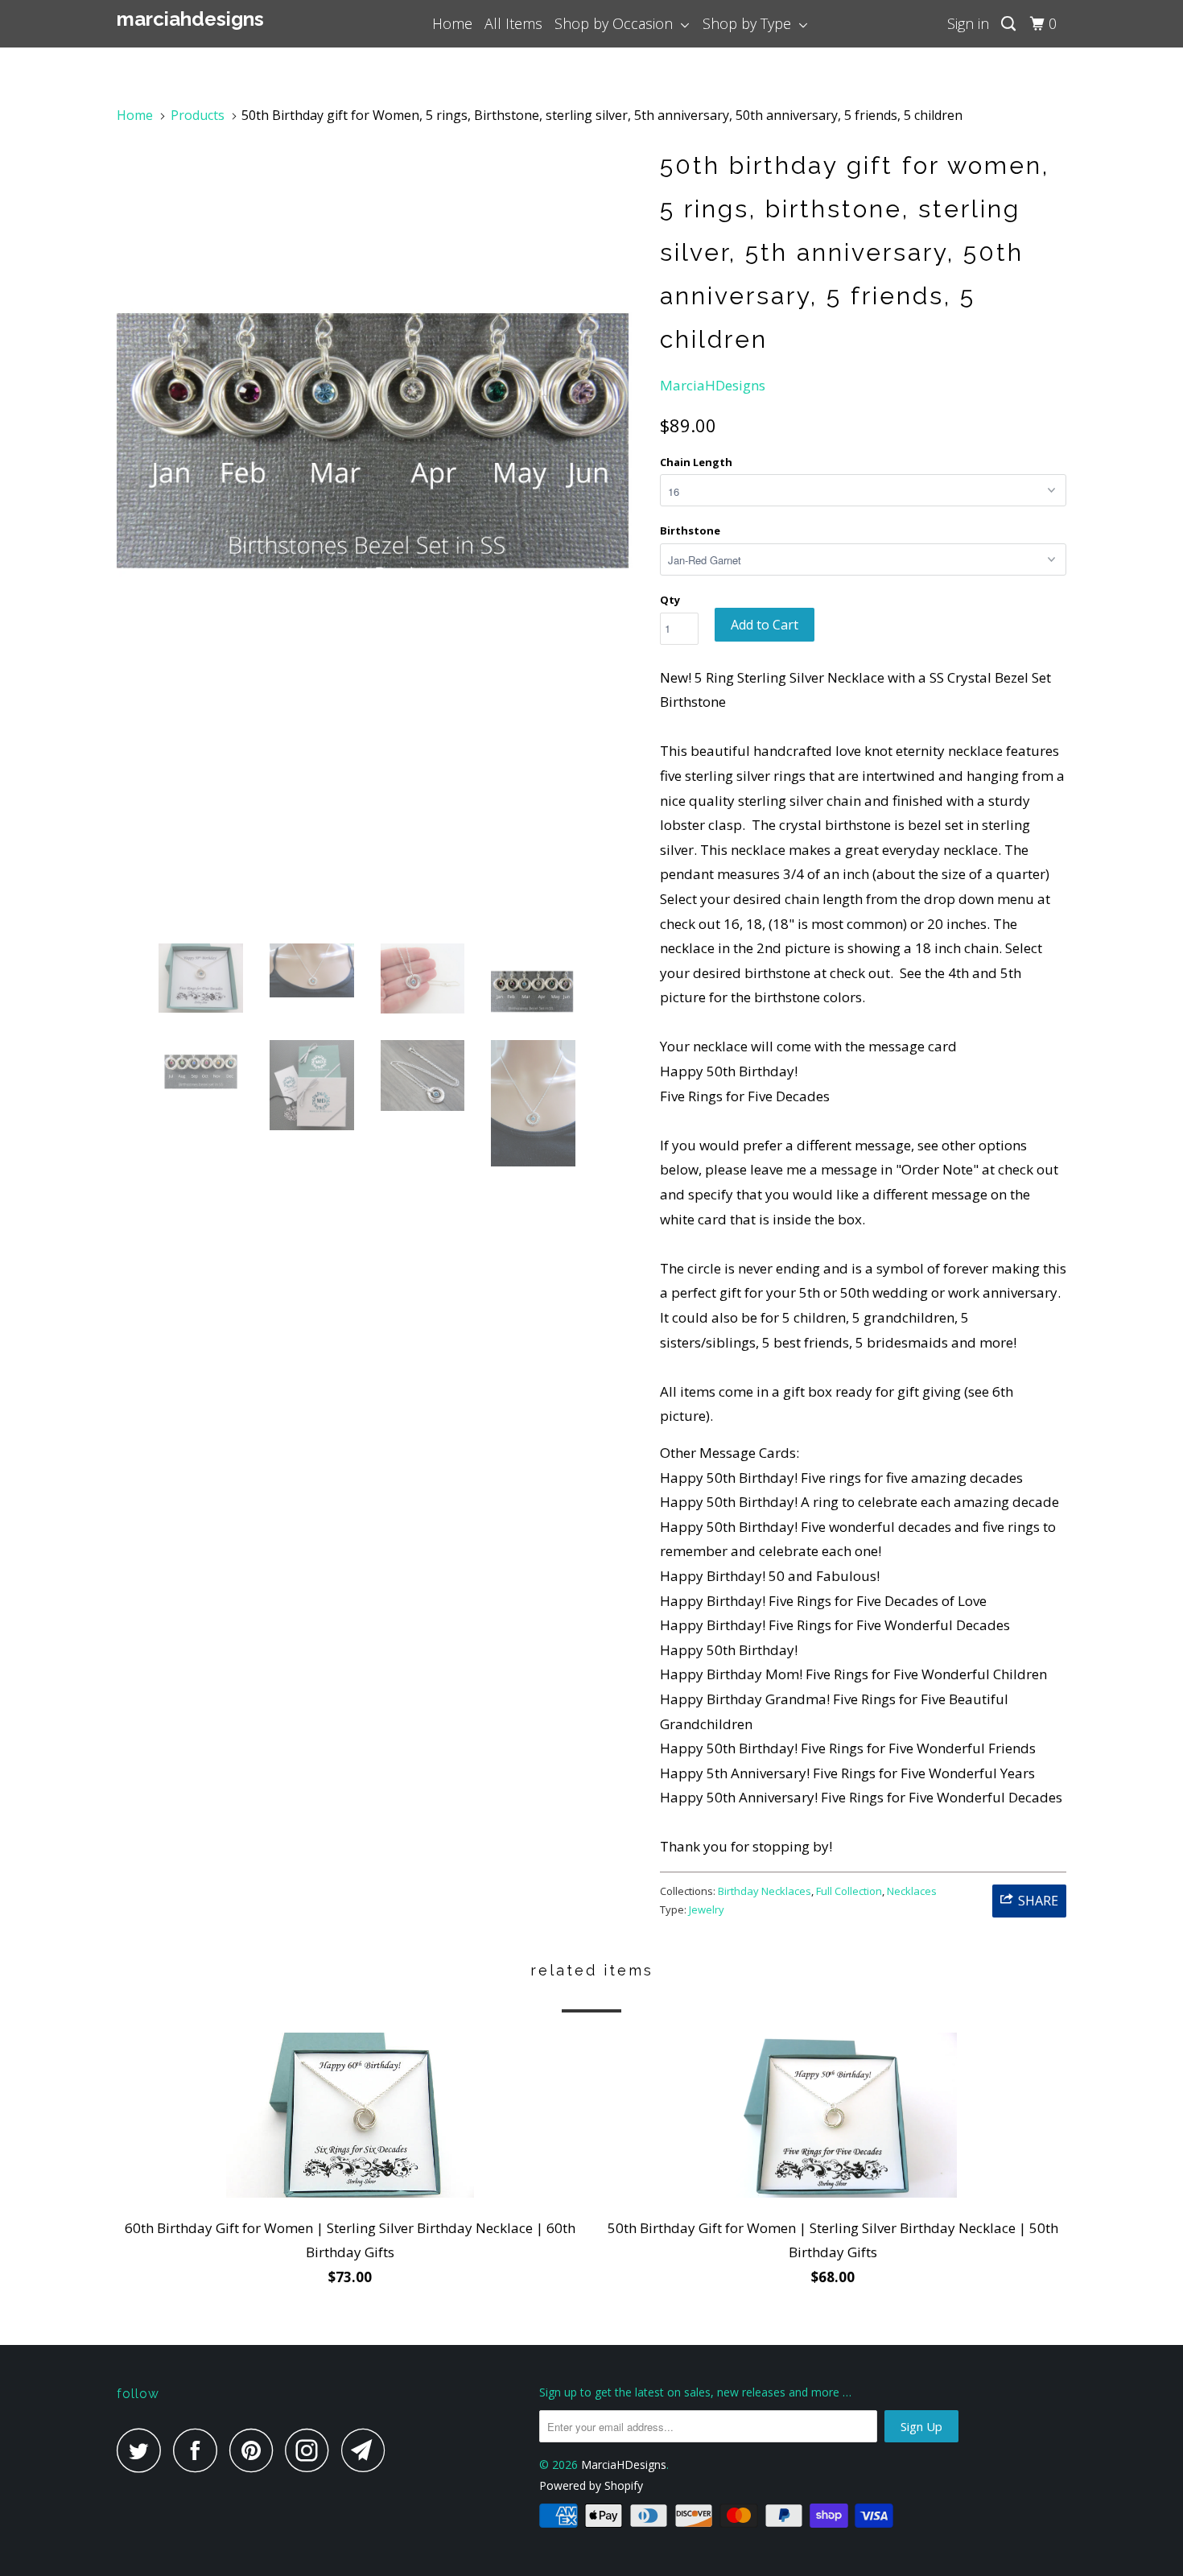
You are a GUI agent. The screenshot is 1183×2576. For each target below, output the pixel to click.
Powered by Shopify (591, 2485)
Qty (670, 600)
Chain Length (696, 462)
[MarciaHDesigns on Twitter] (143, 2450)
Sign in (968, 23)
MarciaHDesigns (190, 19)
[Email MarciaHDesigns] (368, 2450)
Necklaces (912, 1891)
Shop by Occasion (618, 23)
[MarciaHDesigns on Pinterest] (256, 2450)
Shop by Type (751, 23)
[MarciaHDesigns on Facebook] (200, 2450)
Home (452, 23)
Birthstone (690, 530)
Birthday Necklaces (765, 1891)
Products (198, 115)
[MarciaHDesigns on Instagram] (311, 2450)
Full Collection (849, 1891)
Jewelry (707, 1909)
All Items (513, 23)
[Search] (1010, 24)
